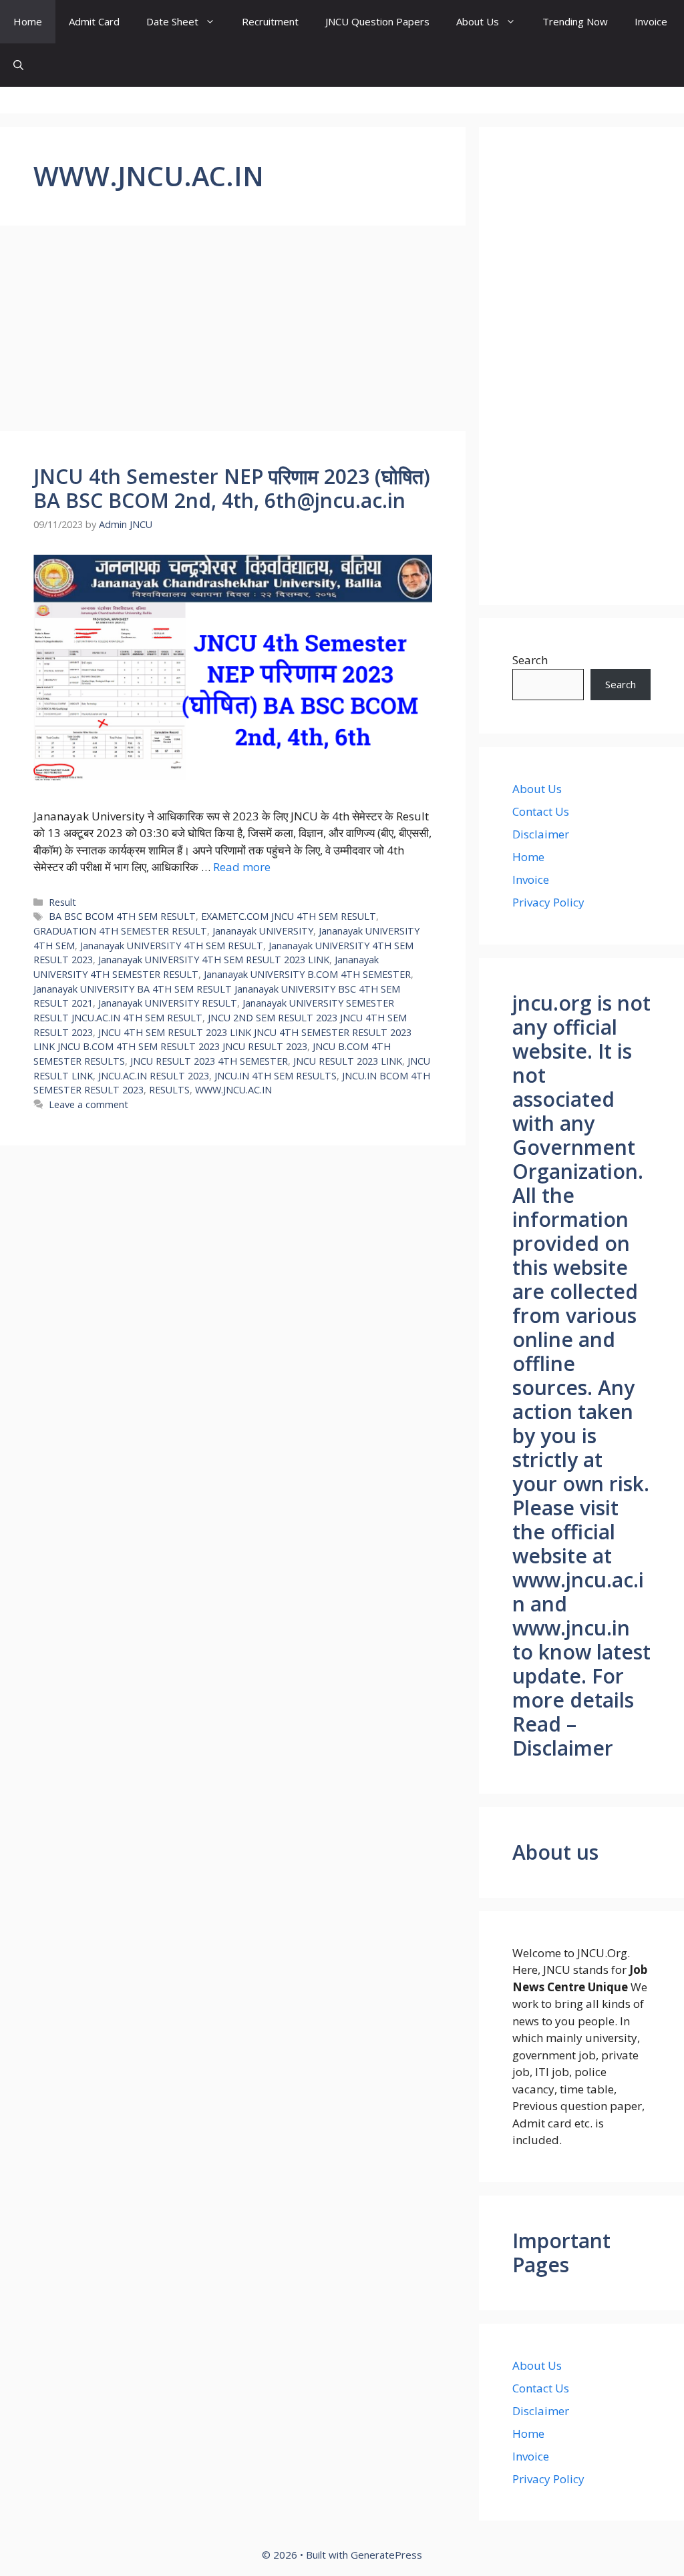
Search (530, 660)
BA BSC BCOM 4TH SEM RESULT (122, 916)
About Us (478, 21)
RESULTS (169, 1090)
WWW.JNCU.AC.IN (233, 1090)
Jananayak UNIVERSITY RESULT (168, 1003)
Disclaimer (541, 834)
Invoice (651, 21)
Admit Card (94, 21)
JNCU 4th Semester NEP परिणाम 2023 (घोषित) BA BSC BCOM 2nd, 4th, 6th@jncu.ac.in (232, 488)
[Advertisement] (233, 332)
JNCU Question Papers (377, 21)
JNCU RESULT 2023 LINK (348, 1061)
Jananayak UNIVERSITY (263, 931)
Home (28, 21)
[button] (18, 65)
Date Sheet (172, 21)
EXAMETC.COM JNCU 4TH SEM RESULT (289, 916)
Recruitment (270, 21)
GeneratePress (386, 2555)
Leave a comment (89, 1104)
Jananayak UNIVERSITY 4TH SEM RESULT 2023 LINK (214, 960)
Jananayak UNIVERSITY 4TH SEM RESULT (172, 946)
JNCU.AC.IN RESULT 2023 (154, 1076)
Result (62, 902)
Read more (242, 867)
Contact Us (541, 811)
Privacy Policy (548, 902)
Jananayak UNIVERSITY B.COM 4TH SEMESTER (307, 974)
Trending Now (575, 21)
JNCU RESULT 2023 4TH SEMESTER (209, 1061)
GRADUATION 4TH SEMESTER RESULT (120, 931)
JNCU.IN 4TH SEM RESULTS (276, 1076)
